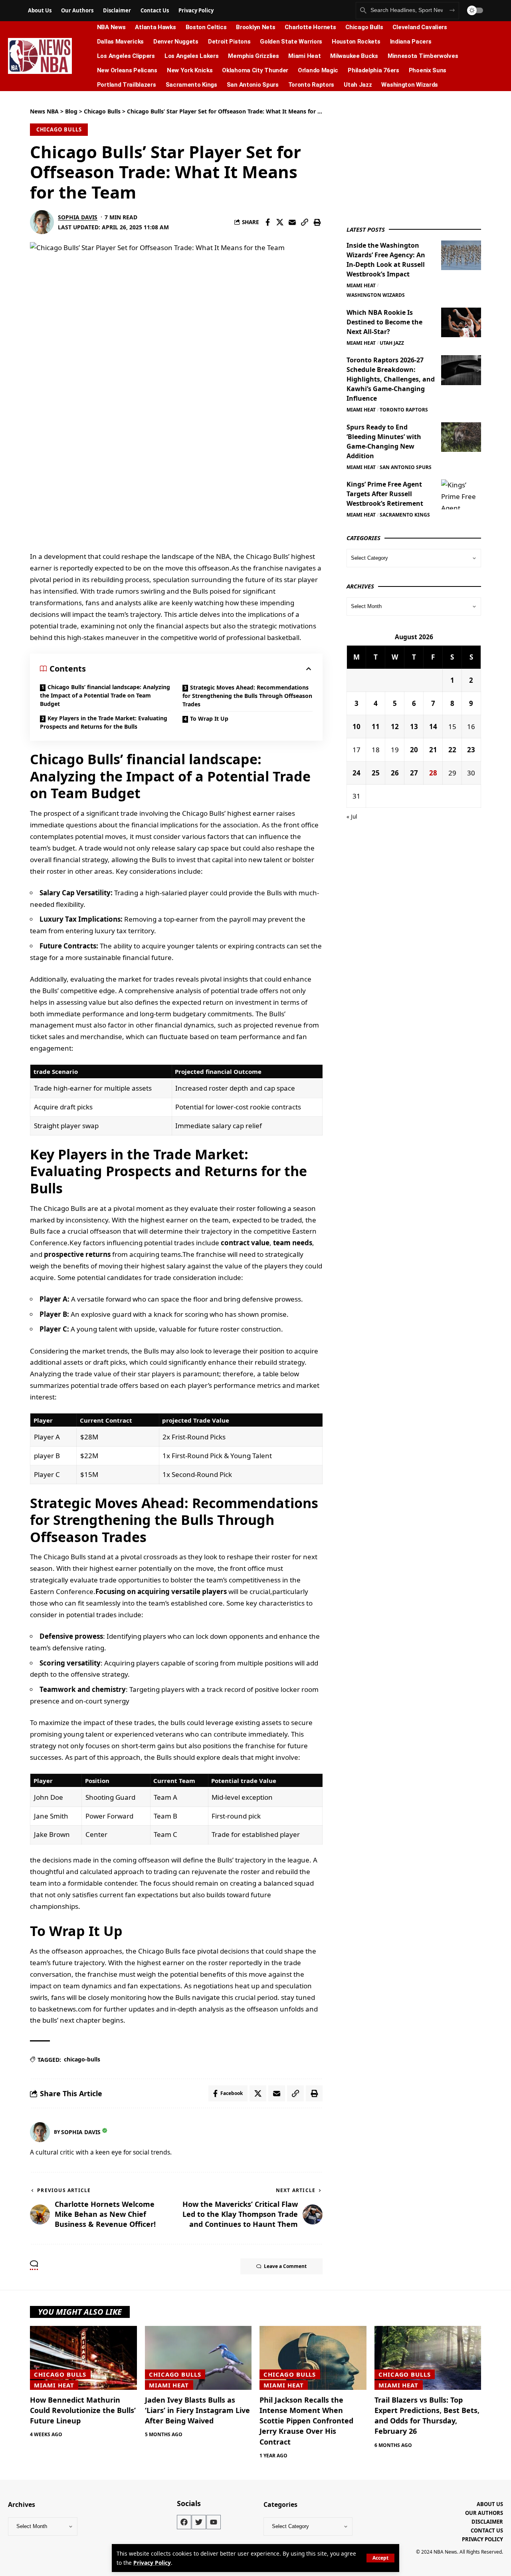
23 (471, 749)
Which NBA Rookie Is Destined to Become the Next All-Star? (384, 322)
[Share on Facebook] (267, 222)
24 (357, 772)
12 (395, 726)
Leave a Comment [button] (285, 2266)
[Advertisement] (406, 157)
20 (414, 749)
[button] (380, 2558)
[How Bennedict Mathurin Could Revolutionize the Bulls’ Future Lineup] (83, 2358)
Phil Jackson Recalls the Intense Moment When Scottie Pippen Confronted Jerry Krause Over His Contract (306, 2421)
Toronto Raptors (404, 410)
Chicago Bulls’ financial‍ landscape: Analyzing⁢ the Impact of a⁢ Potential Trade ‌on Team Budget (105, 695)
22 (452, 749)
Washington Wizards (376, 295)
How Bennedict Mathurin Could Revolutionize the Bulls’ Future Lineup (83, 2410)
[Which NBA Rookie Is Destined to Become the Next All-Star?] (461, 322)
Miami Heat (361, 285)
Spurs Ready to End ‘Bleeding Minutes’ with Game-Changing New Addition (384, 441)
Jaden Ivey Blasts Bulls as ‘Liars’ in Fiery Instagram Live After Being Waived (197, 2410)
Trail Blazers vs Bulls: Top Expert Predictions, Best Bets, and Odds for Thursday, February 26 (427, 2415)
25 (376, 772)
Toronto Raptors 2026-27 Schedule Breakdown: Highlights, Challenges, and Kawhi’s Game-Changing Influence (391, 379)
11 (376, 726)
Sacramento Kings (405, 515)
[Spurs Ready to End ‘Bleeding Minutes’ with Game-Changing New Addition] (461, 437)
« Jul (352, 816)
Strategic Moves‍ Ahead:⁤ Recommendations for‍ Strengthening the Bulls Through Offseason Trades (247, 696)
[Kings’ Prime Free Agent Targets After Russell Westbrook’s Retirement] (461, 494)
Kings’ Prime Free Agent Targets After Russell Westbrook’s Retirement (385, 494)
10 (357, 726)
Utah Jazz (392, 343)
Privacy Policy (152, 2563)
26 (395, 772)
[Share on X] (280, 222)
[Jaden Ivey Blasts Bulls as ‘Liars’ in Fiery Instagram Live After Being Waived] (198, 2358)
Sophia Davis (78, 217)
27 (414, 772)
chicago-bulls (82, 2059)
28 (433, 772)
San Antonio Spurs (406, 467)
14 (433, 726)
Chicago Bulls (59, 129)
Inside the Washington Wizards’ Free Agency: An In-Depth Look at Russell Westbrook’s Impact (386, 259)
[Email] (292, 222)
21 (433, 749)
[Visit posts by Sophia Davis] (42, 222)
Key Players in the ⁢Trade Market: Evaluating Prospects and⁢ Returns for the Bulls (104, 722)
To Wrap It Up (209, 719)
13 (414, 726)
